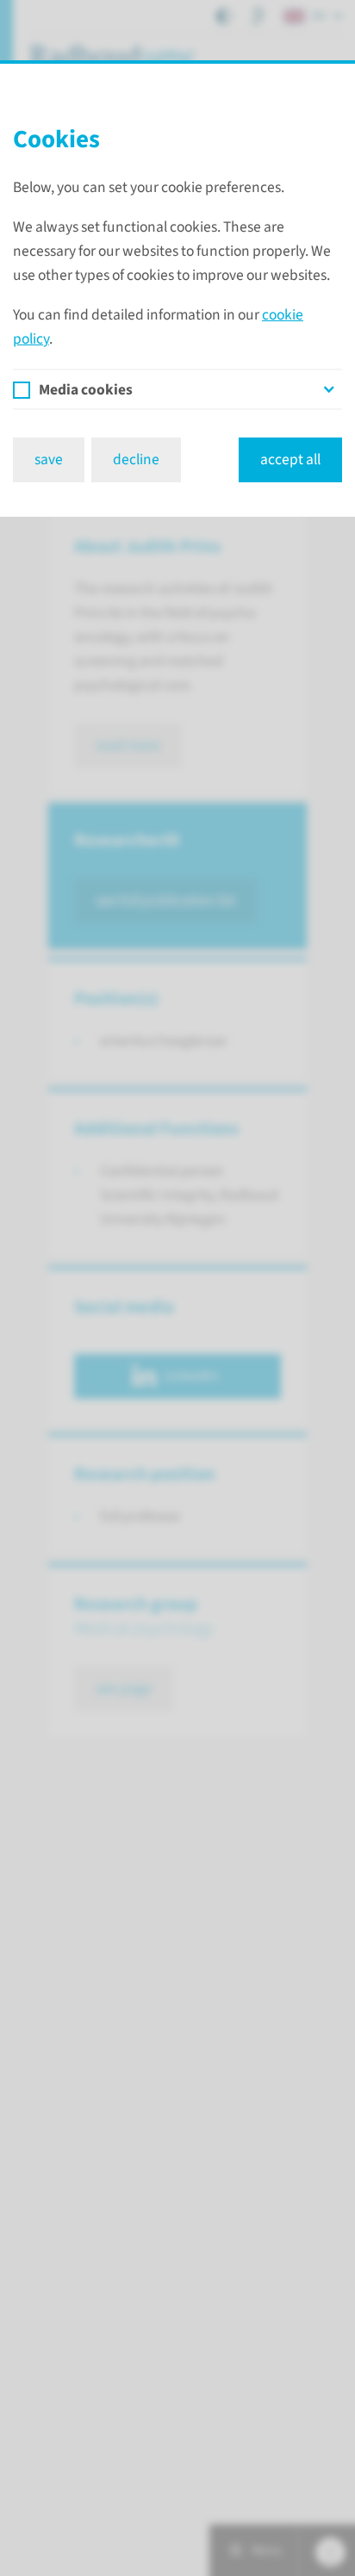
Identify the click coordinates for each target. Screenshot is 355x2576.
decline (136, 459)
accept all (290, 459)
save (49, 459)
